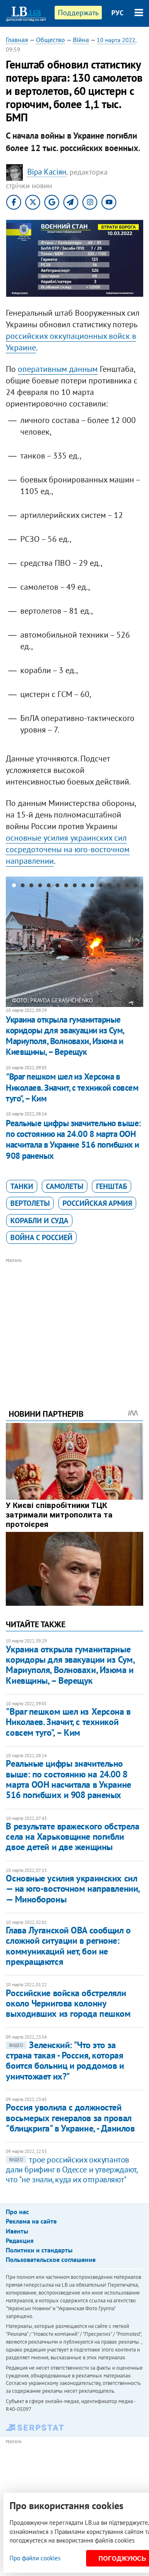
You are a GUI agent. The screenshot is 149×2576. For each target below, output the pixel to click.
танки (22, 1186)
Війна (81, 40)
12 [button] (109, 887)
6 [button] (57, 887)
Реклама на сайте (31, 2221)
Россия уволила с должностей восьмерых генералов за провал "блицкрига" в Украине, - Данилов (70, 2118)
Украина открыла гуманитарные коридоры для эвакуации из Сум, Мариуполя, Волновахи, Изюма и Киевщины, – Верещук (65, 1036)
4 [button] (40, 887)
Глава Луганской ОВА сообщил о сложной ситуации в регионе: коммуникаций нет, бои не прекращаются (68, 1946)
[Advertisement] (75, 1322)
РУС (118, 13)
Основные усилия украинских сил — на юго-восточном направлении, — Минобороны (72, 1889)
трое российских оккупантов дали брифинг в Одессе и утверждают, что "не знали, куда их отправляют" (71, 2170)
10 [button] (92, 887)
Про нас (17, 2212)
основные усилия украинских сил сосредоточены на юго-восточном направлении (68, 849)
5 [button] (49, 887)
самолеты (65, 1186)
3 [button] (31, 887)
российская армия (97, 1203)
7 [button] (66, 887)
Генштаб (112, 1186)
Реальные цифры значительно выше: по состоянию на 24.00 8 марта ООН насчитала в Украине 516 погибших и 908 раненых (73, 1139)
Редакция (20, 2240)
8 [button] (75, 887)
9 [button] (83, 887)
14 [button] (127, 887)
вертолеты (30, 1203)
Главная (17, 40)
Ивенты (17, 2231)
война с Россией (41, 1237)
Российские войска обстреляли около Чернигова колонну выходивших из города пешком (68, 2003)
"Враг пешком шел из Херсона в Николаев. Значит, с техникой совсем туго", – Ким (72, 1087)
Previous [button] (11, 942)
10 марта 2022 (116, 40)
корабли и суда (39, 1221)
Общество (50, 40)
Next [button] (138, 942)
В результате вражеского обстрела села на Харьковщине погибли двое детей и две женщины (72, 1837)
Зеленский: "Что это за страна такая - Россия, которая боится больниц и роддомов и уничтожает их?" (65, 2061)
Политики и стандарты (39, 2250)
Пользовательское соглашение (51, 2259)
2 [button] (23, 887)
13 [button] (118, 887)
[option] (74, 942)
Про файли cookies (35, 2558)
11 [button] (101, 887)
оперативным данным (58, 369)
